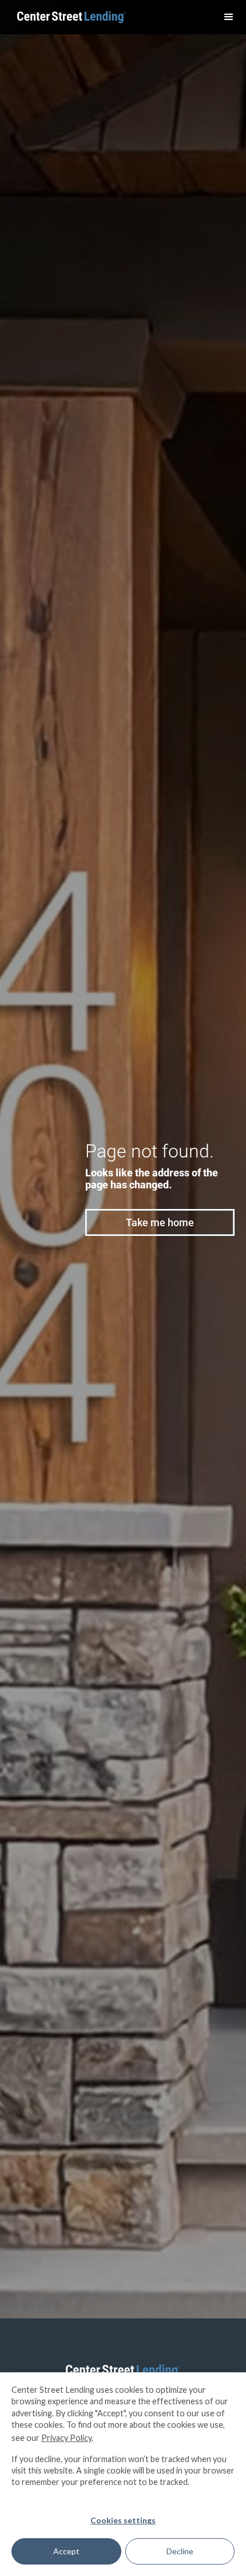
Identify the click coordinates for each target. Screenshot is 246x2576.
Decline (180, 2551)
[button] (229, 17)
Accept (66, 2551)
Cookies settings (123, 2520)
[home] (69, 17)
